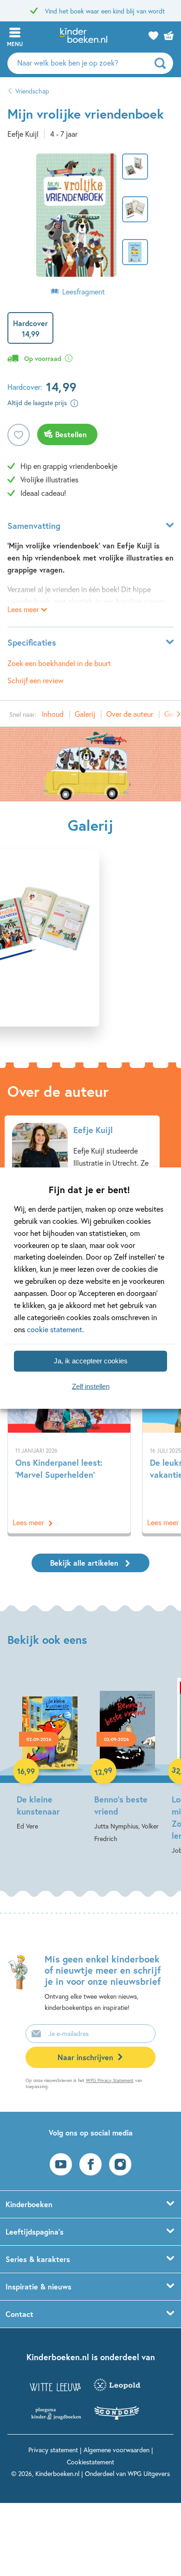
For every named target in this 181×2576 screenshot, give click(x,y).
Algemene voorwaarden (116, 2450)
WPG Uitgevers (149, 2473)
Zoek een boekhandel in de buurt (59, 663)
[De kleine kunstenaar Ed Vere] (50, 1751)
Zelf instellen (91, 1386)
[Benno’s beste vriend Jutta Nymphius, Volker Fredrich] (127, 1758)
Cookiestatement (90, 2462)
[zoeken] (163, 63)
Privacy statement (53, 2450)
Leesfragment (84, 291)
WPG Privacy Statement (110, 2080)
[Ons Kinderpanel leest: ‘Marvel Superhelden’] (69, 1458)
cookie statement (55, 1329)
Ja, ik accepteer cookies (91, 1361)
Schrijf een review (36, 680)
